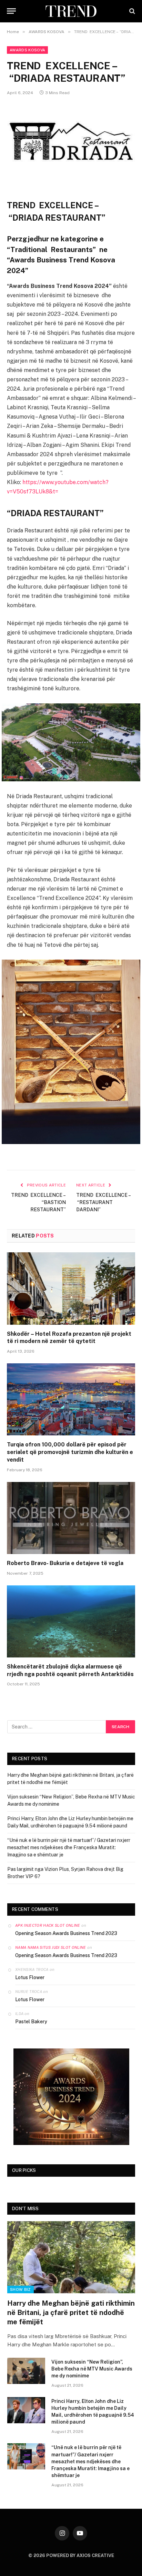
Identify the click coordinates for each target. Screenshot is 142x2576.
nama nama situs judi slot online (51, 1947)
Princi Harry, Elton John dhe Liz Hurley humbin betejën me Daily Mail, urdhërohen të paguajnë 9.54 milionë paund (93, 2412)
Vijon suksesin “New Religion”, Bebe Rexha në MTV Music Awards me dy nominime (92, 2369)
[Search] (131, 11)
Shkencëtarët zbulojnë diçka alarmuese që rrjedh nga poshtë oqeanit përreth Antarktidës (70, 1670)
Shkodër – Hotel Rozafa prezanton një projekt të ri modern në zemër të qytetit (69, 1338)
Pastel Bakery (31, 2022)
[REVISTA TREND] (71, 11)
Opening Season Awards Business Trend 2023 (66, 1933)
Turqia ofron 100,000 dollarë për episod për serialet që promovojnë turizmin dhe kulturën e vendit (70, 1452)
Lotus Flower (30, 1977)
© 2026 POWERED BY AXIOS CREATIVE (71, 2555)
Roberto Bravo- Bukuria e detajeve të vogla (65, 1563)
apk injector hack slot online (48, 1925)
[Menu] (11, 11)
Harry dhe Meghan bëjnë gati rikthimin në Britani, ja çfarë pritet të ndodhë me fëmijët (71, 2313)
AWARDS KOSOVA (27, 50)
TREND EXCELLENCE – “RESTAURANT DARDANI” (104, 1202)
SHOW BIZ (21, 2289)
